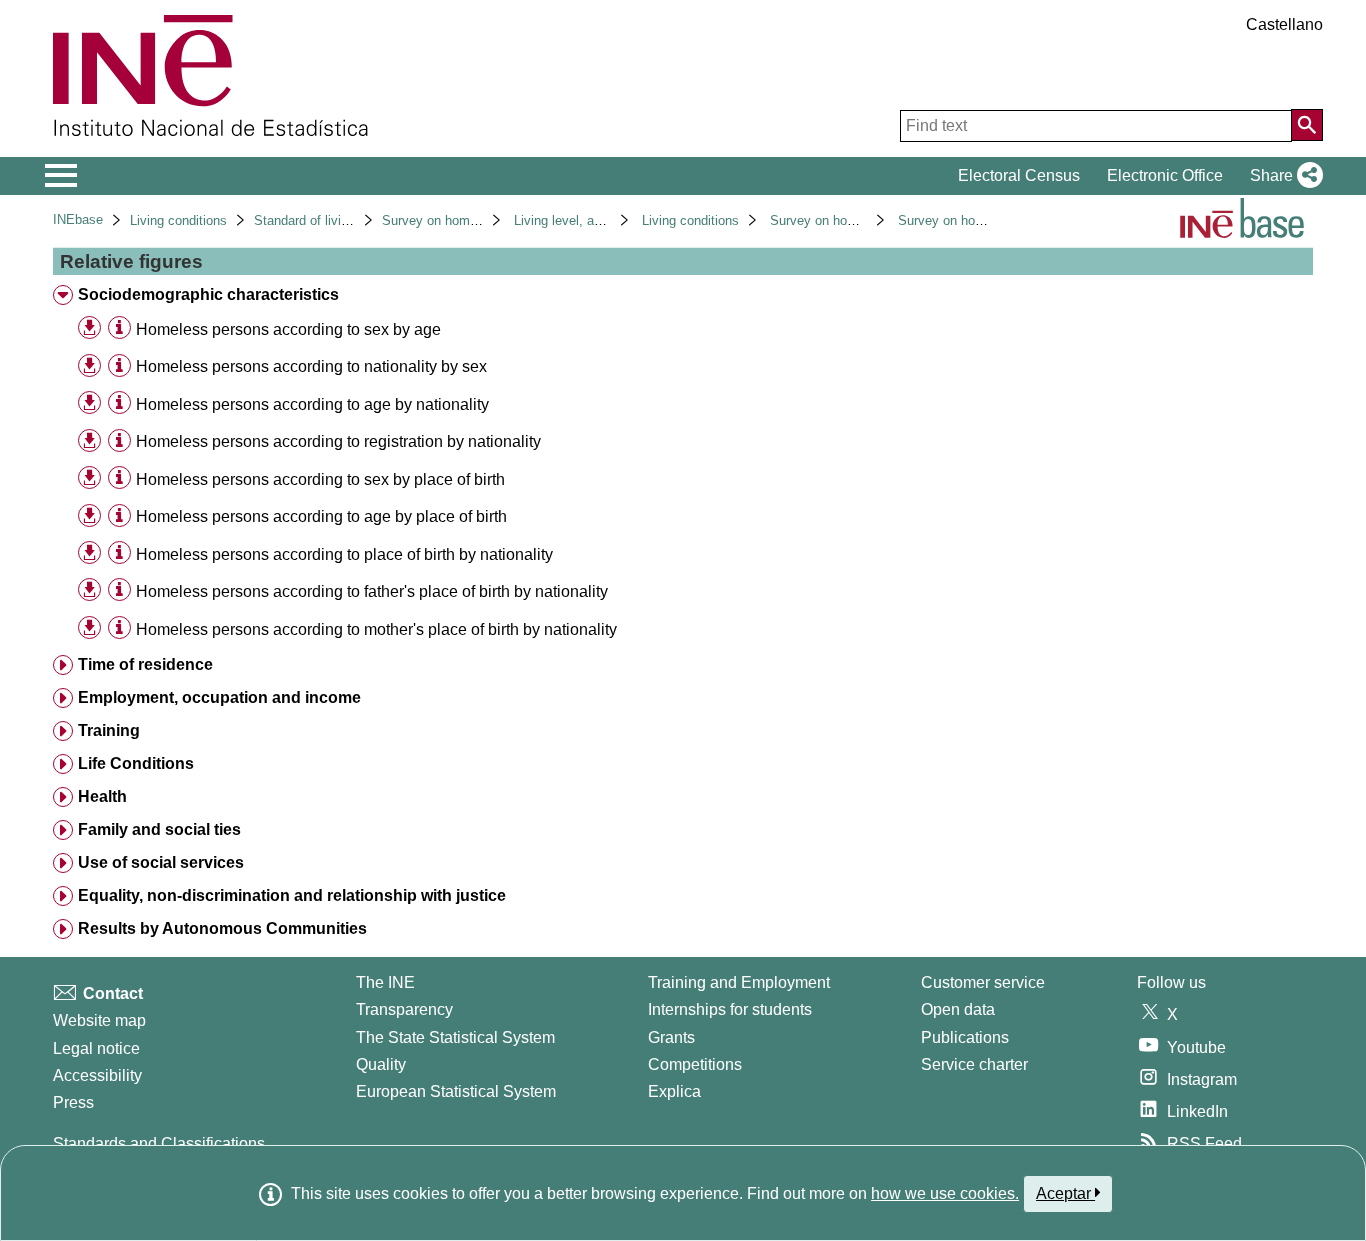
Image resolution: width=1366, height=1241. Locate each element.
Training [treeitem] (109, 730)
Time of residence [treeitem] (145, 664)
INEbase (78, 219)
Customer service (983, 982)
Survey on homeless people (462, 220)
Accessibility (97, 1075)
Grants (671, 1037)
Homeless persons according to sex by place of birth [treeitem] (320, 479)
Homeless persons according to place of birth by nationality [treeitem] (344, 554)
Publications (965, 1037)
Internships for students (730, 1009)
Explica (674, 1091)
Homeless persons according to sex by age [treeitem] (288, 329)
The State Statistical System (455, 1037)
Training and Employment (739, 982)
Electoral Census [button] (1019, 175)
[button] (1282, 176)
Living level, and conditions (592, 220)
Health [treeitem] (102, 796)
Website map (99, 1020)
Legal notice (96, 1048)
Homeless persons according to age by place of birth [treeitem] (321, 516)
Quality (381, 1064)
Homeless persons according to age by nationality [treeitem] (312, 404)
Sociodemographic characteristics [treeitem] (208, 294)
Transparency (404, 1009)
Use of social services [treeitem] (161, 862)
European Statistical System (456, 1091)
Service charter (974, 1064)
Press (73, 1102)
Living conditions (178, 220)
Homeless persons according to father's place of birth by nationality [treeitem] (372, 591)
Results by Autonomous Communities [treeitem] (222, 928)
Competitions (695, 1064)
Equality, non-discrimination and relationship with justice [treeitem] (292, 895)
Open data (958, 1009)
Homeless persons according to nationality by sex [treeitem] (311, 366)
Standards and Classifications (159, 1143)
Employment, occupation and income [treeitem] (219, 697)
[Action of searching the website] (1307, 125)
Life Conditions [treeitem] (136, 763)
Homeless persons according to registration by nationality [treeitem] (338, 441)
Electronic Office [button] (1165, 175)
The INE (385, 982)
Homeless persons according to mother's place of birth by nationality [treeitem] (376, 629)
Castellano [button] (1284, 24)
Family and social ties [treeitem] (159, 829)
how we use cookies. (945, 1193)
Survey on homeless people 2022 (994, 220)
